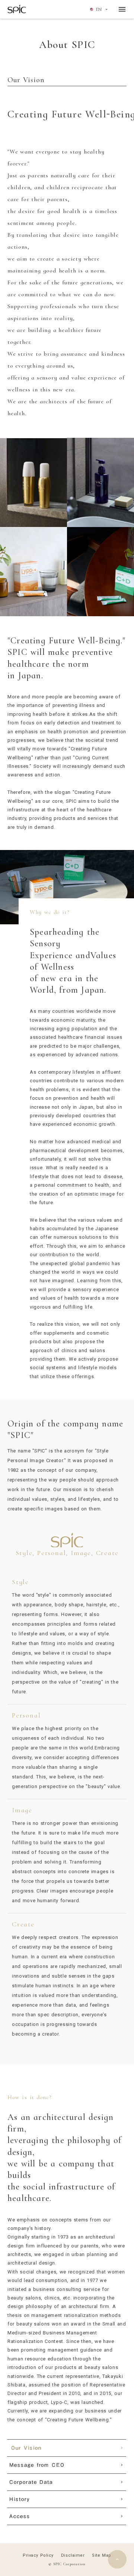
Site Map (101, 2555)
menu (122, 9)
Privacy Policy (38, 2555)
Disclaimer (73, 2555)
